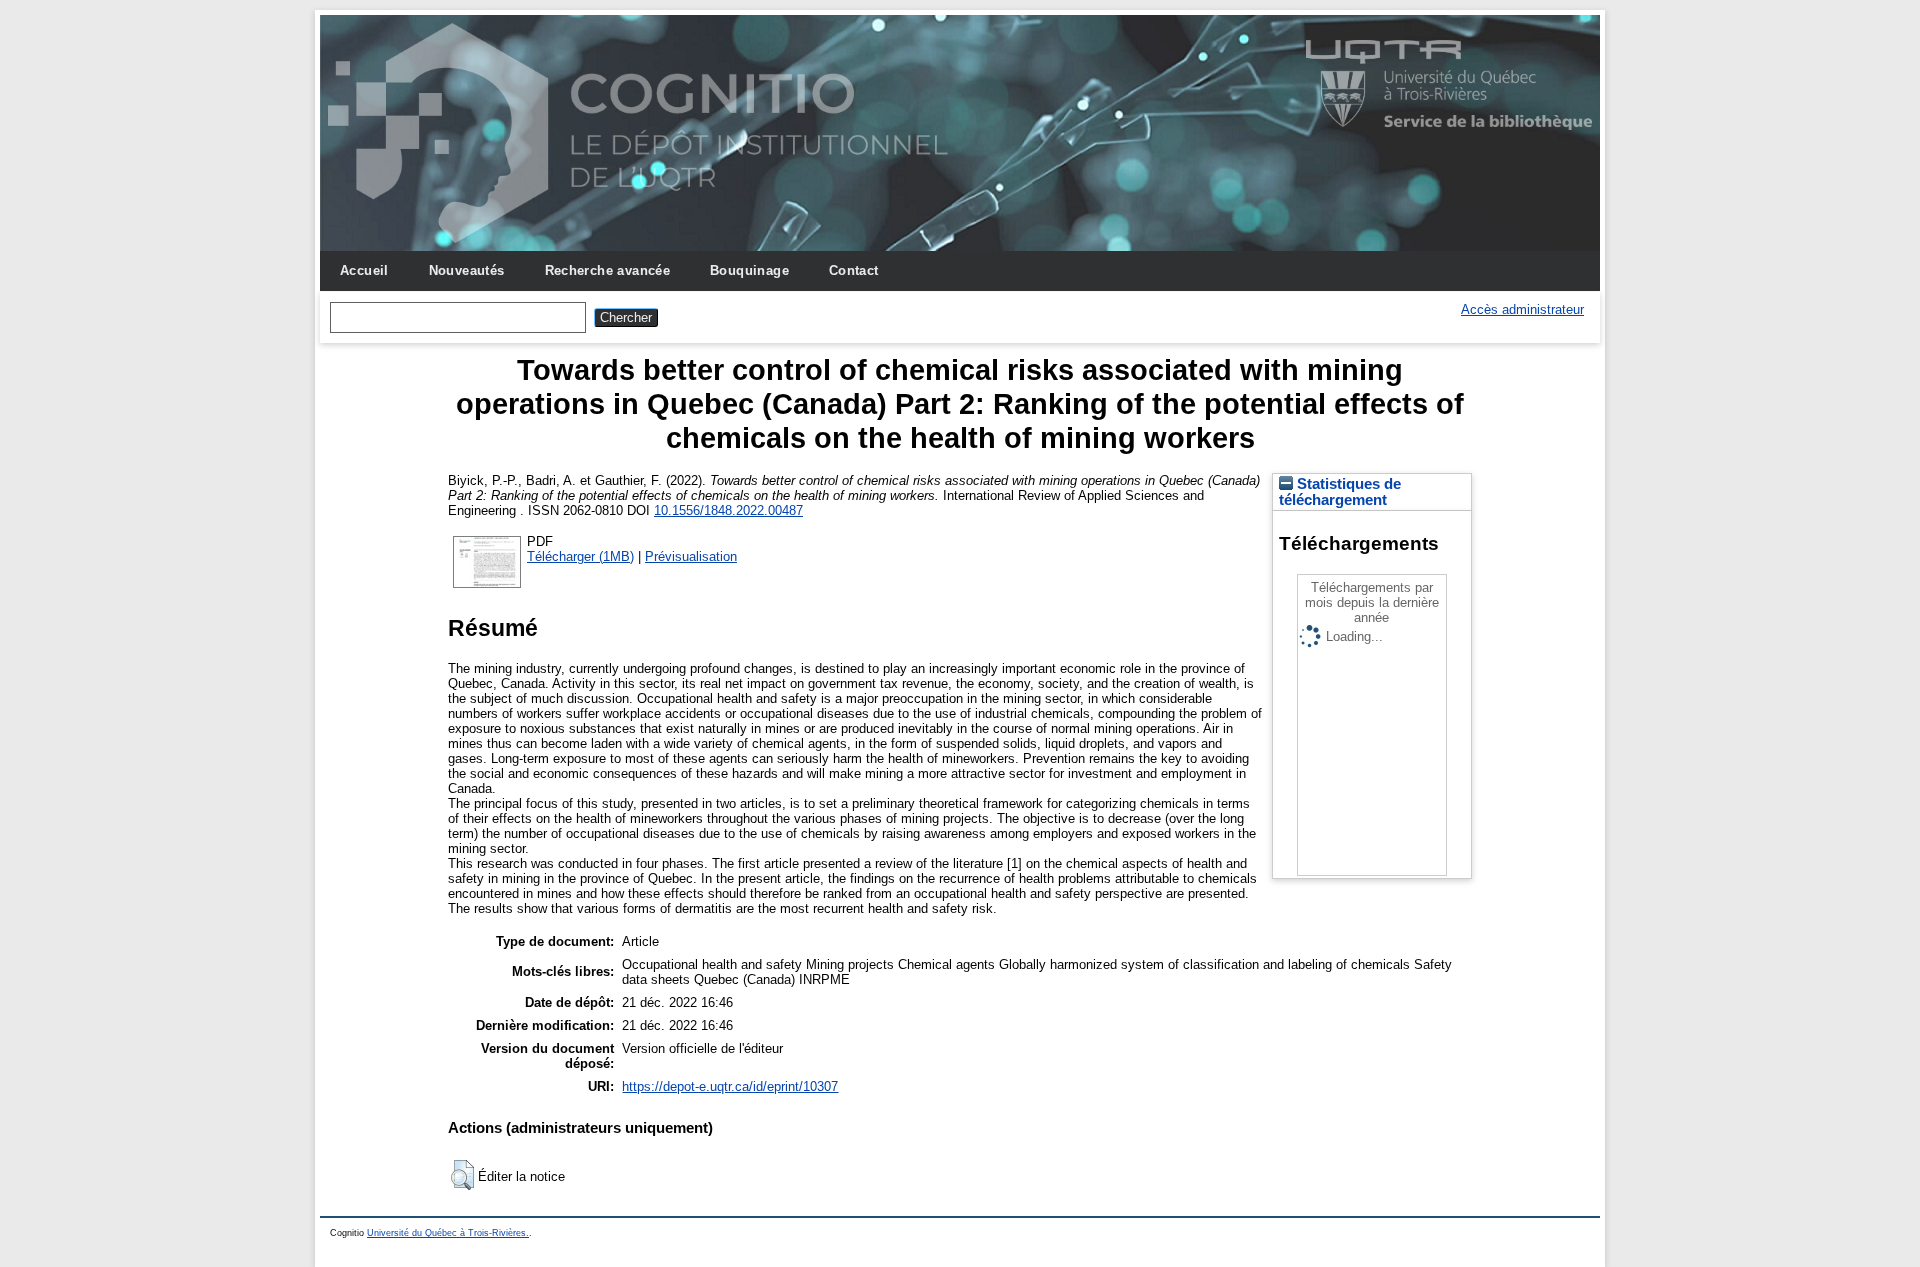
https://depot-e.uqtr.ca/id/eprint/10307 (730, 1086)
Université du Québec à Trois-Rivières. (448, 1233)
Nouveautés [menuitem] (467, 270)
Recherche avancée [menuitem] (608, 270)
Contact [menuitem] (854, 270)
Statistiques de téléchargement (1340, 492)
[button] (462, 1175)
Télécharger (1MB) (580, 556)
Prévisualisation (691, 556)
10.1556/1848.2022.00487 (728, 510)
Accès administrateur (1522, 309)
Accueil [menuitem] (364, 270)
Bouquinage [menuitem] (749, 270)
